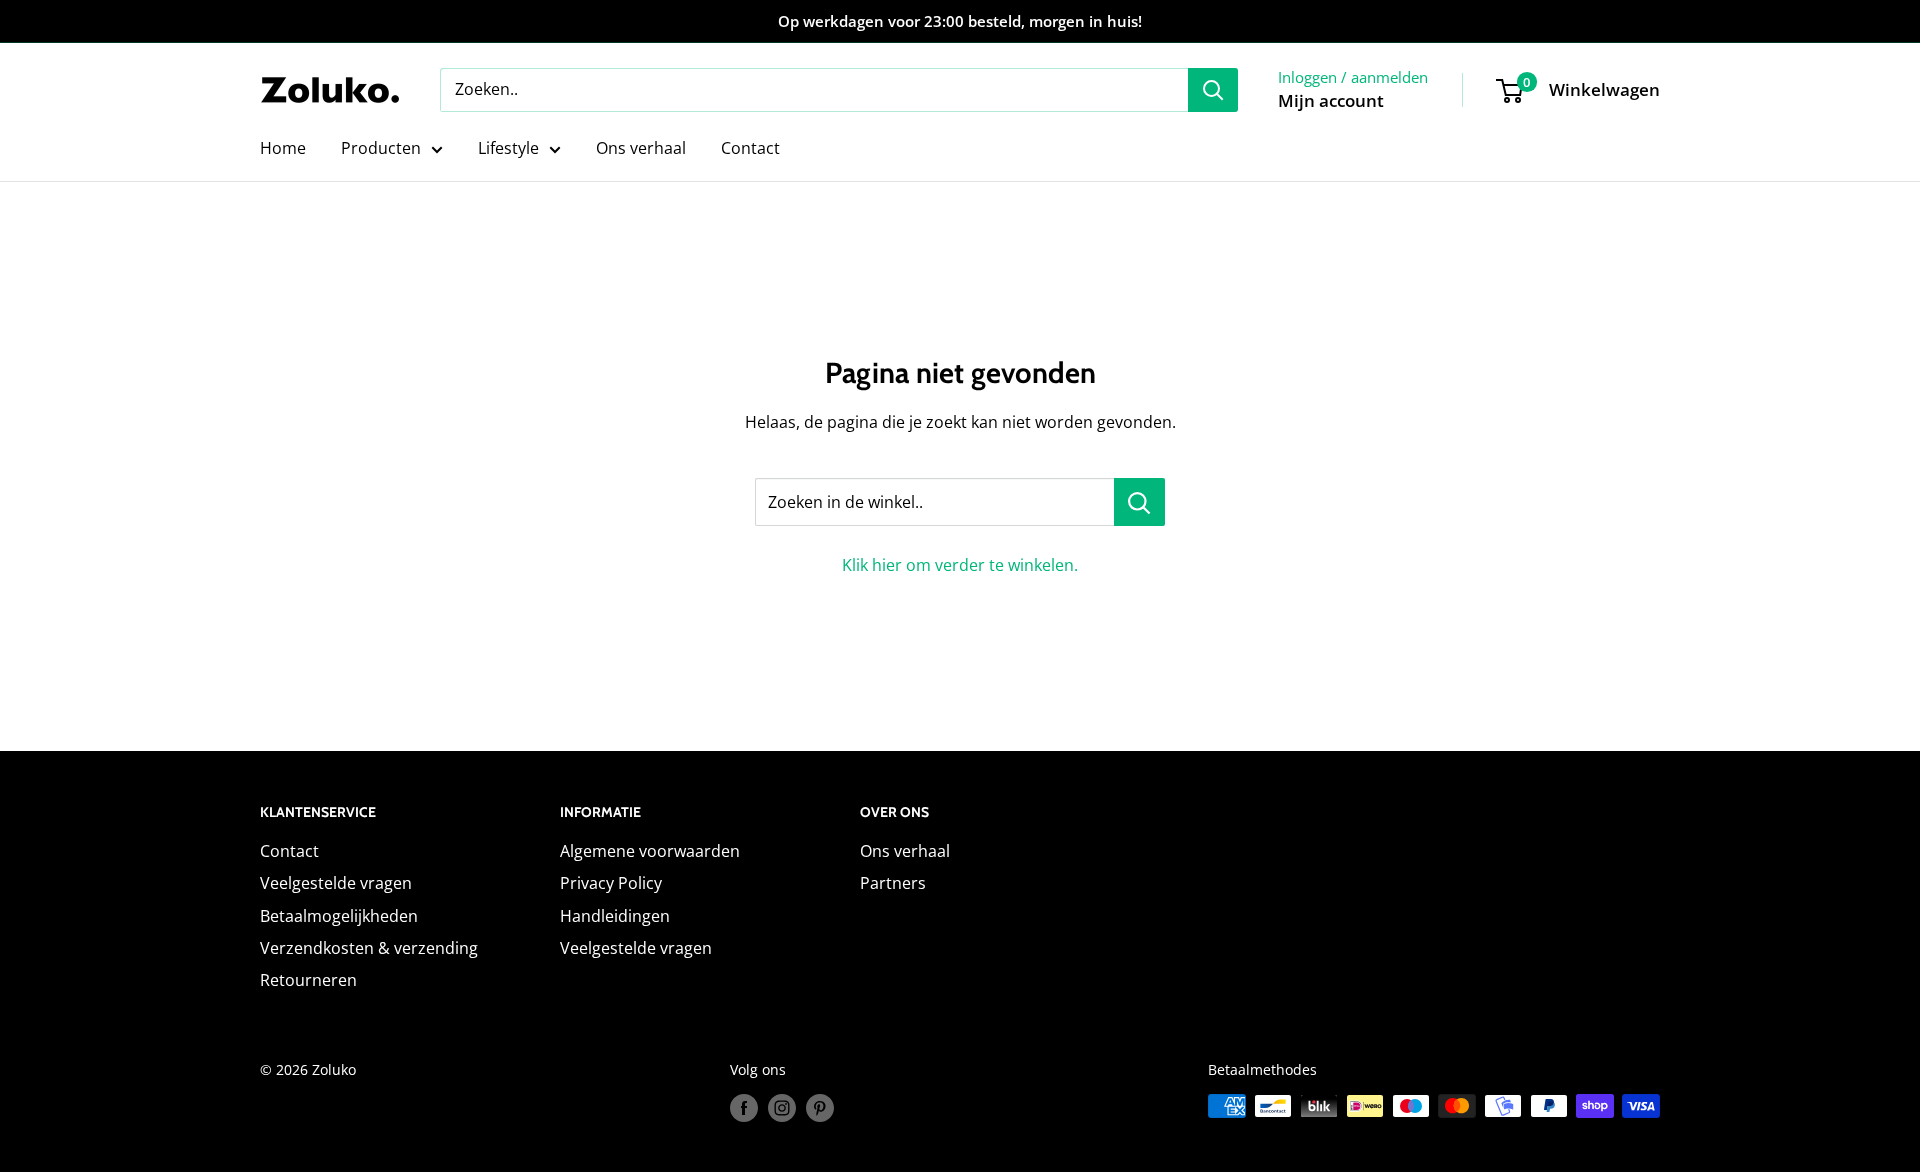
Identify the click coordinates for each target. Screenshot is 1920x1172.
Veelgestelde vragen (336, 883)
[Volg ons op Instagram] (782, 1108)
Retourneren (308, 980)
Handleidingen (615, 916)
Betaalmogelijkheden (339, 916)
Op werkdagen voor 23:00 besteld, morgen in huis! (960, 21)
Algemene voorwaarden (650, 851)
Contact (750, 148)
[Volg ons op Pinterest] (820, 1108)
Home (283, 148)
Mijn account (1331, 100)
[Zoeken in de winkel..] (1139, 502)
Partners (893, 883)
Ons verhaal (641, 148)
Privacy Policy (611, 883)
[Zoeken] (1213, 90)
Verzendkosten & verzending (369, 948)
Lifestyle (508, 148)
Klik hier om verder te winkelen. (960, 565)
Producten (381, 148)
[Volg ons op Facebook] (744, 1108)
